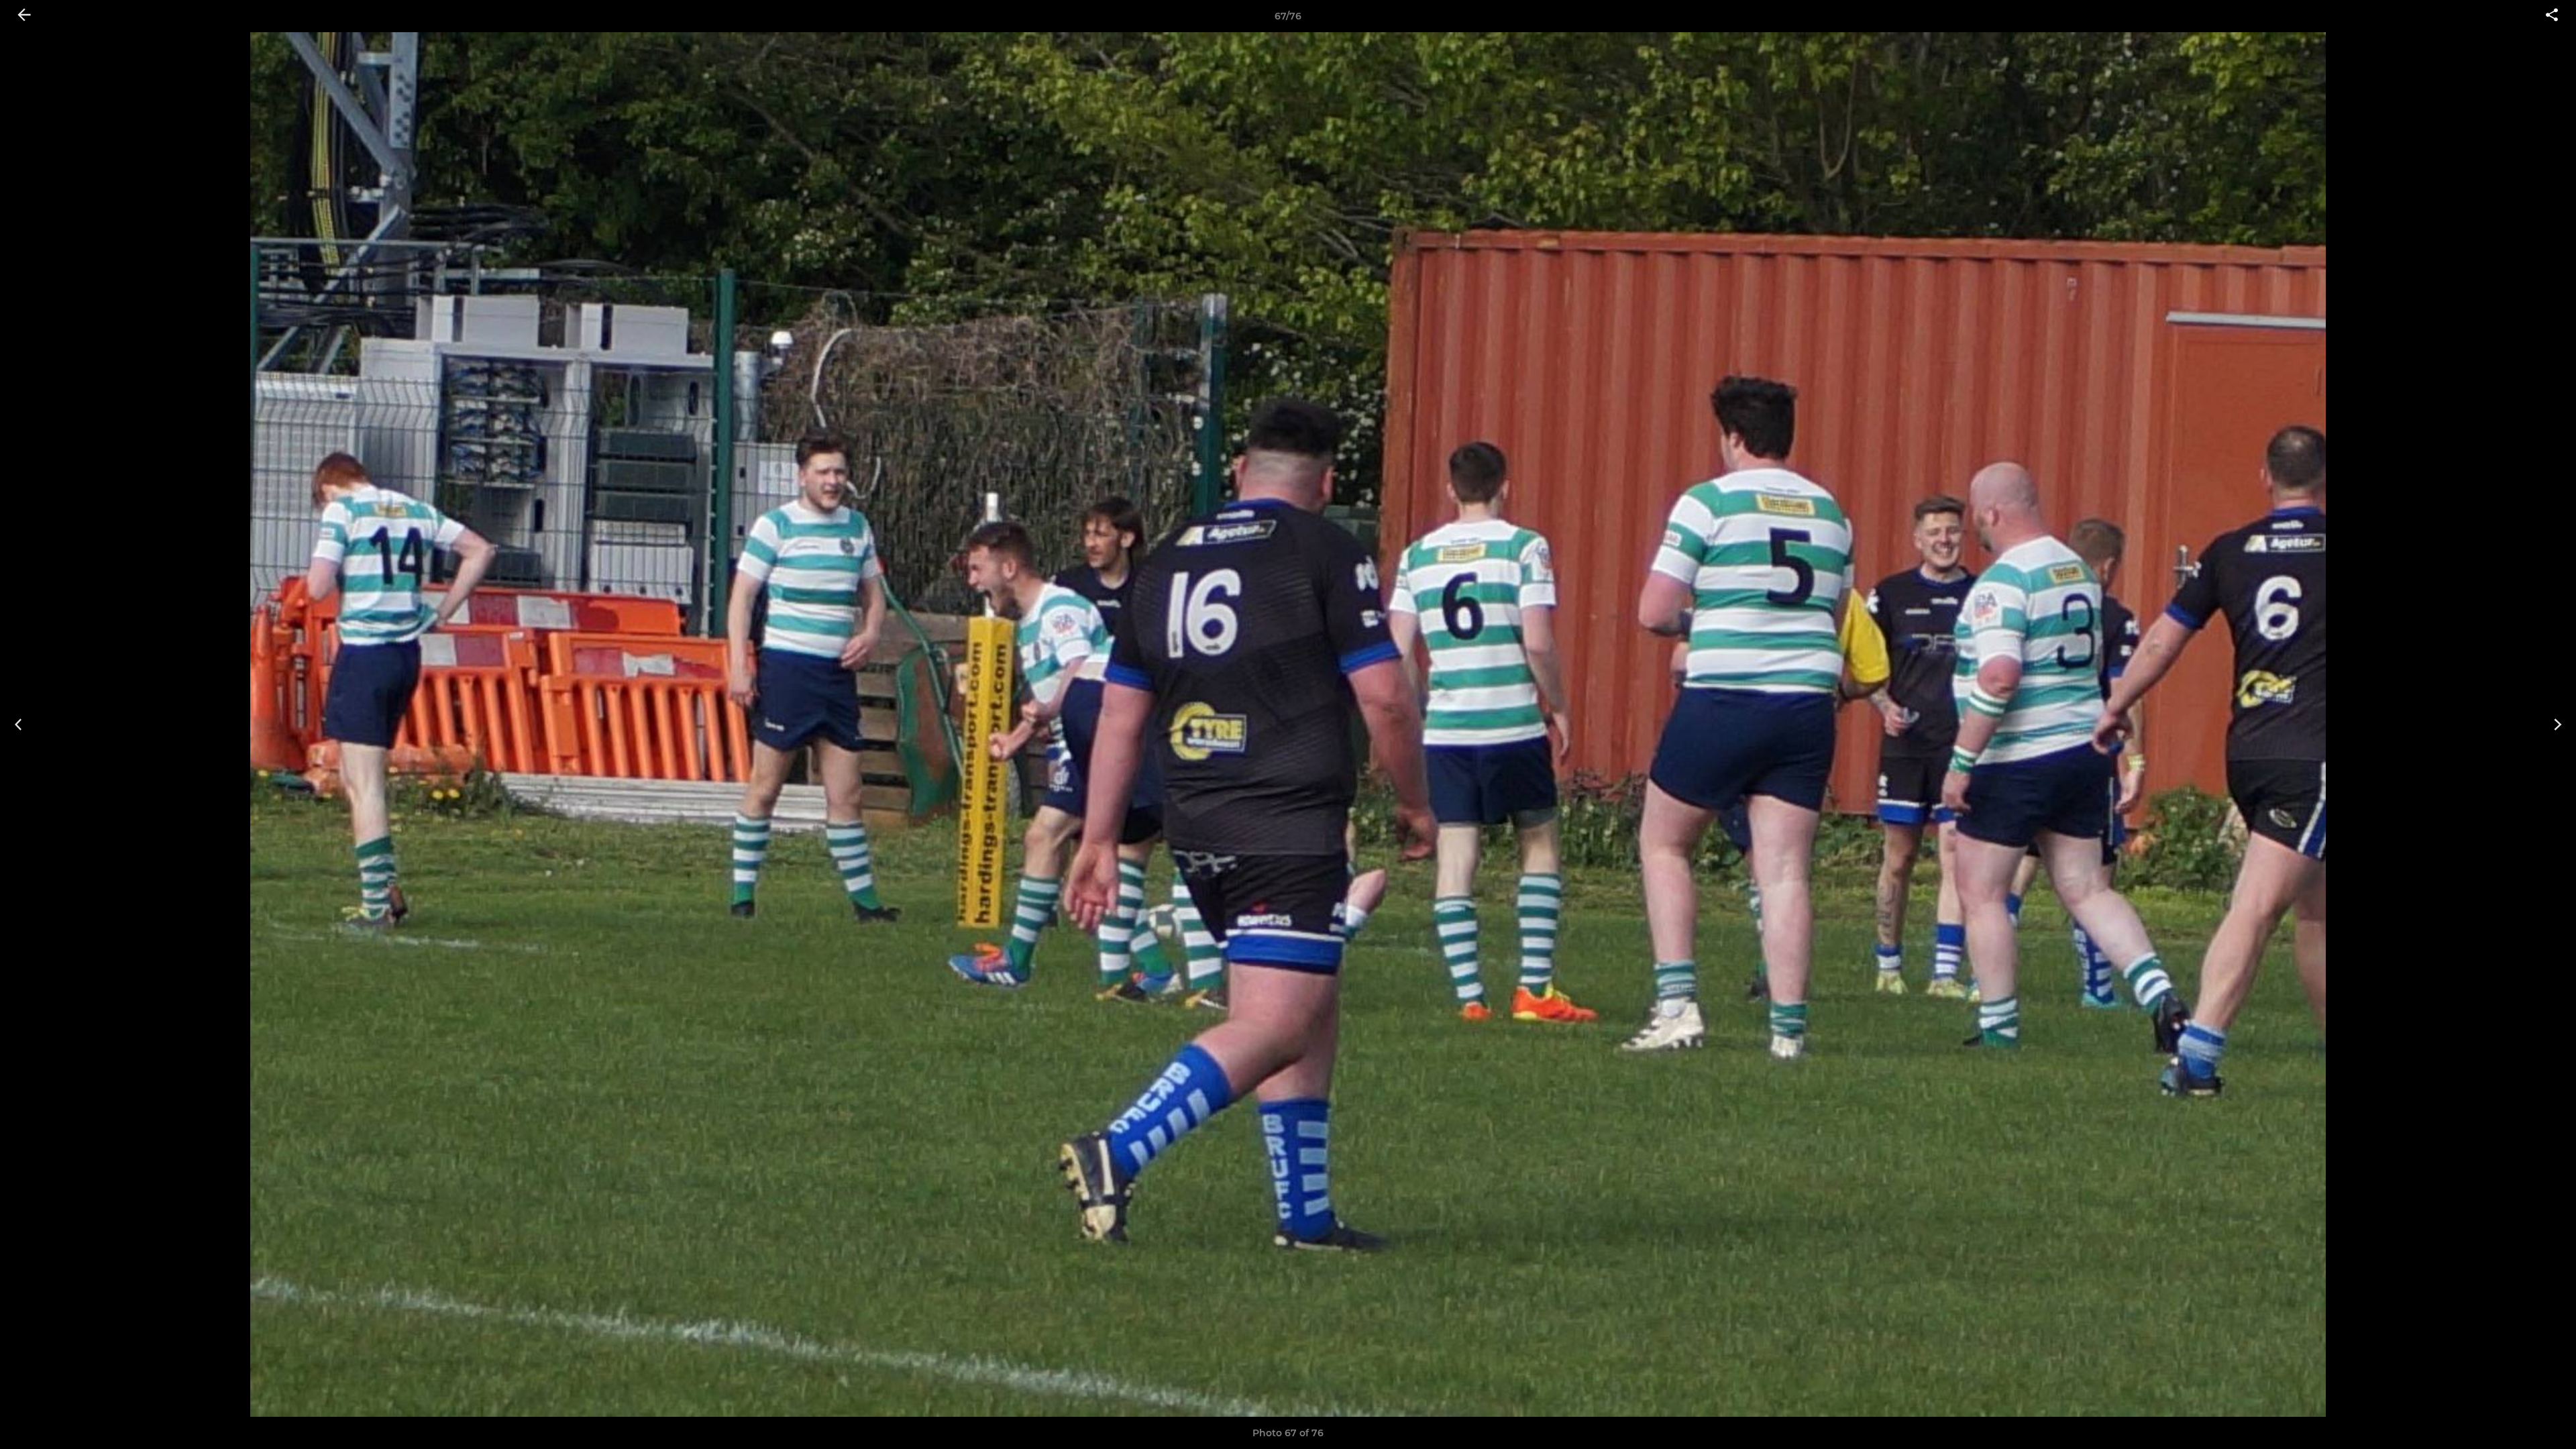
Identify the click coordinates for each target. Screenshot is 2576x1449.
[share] (2552, 16)
